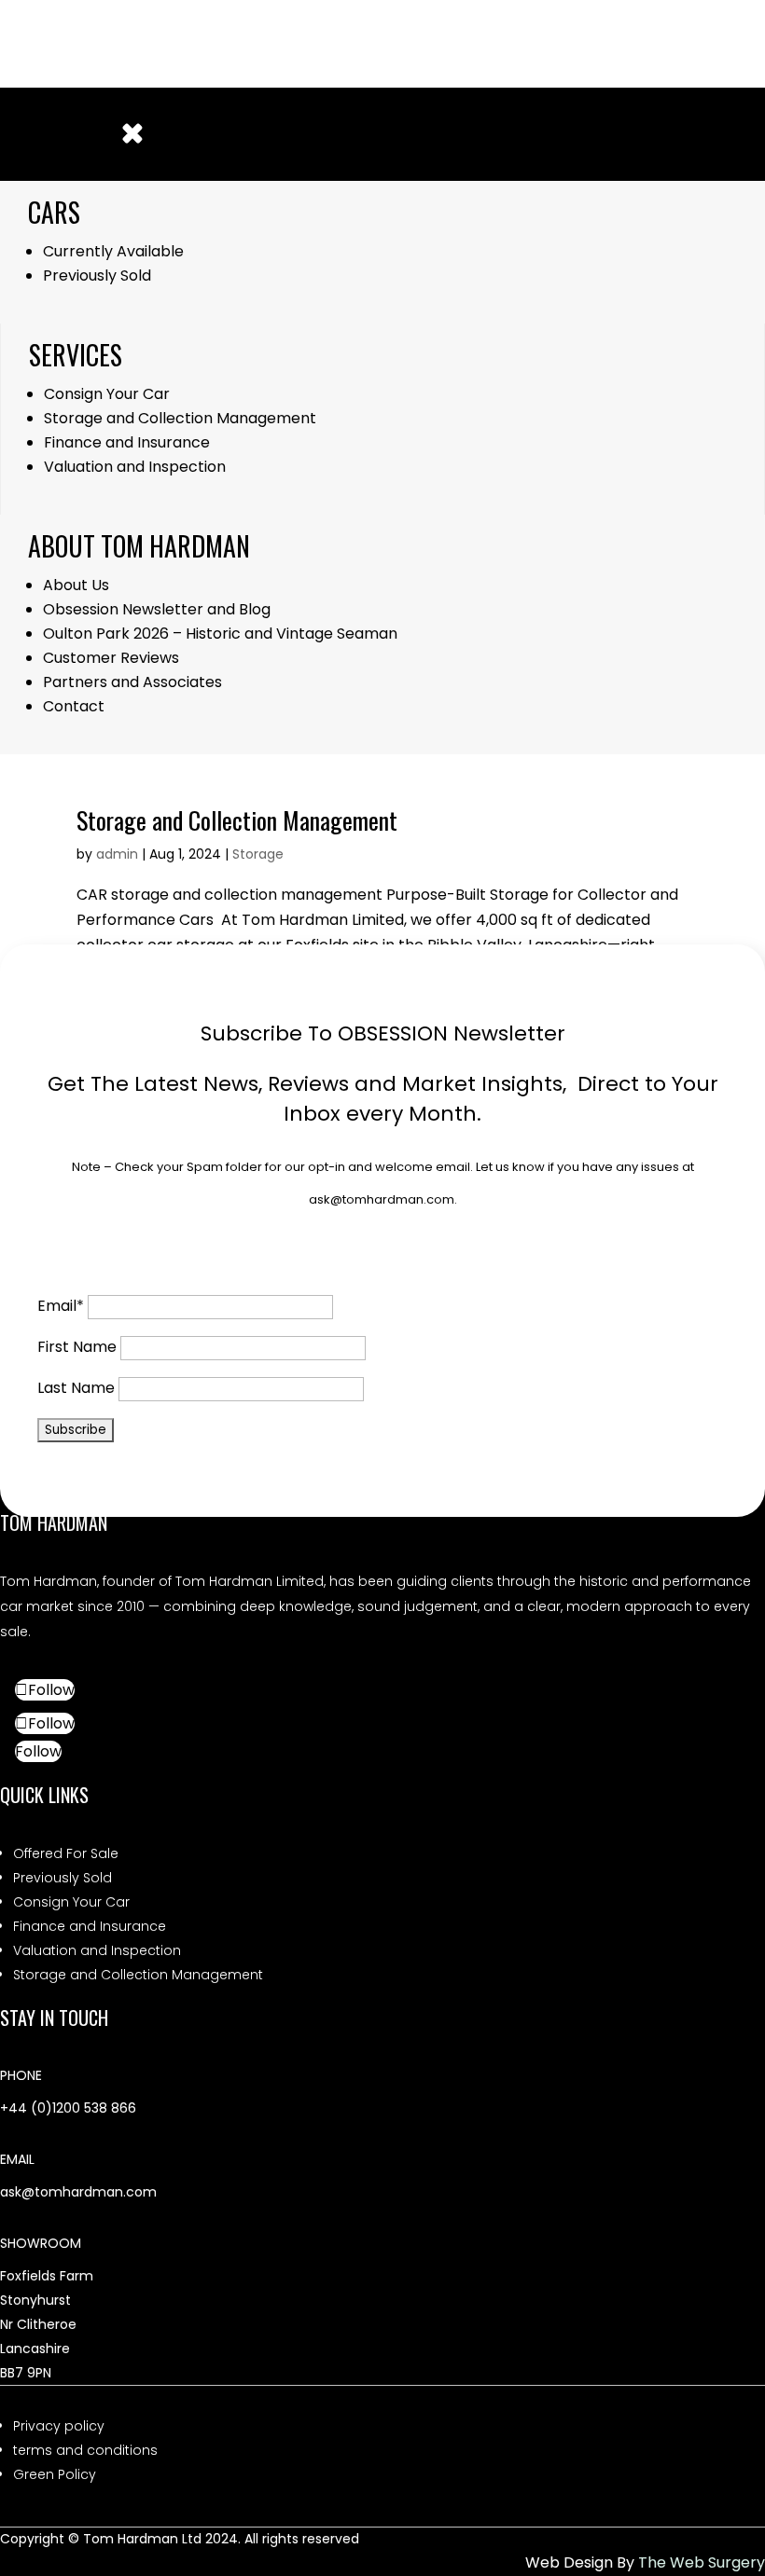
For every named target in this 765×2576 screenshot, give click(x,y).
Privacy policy (59, 2426)
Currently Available (113, 251)
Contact (74, 706)
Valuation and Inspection (135, 467)
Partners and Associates (132, 682)
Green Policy (55, 2474)
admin (117, 854)
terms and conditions (85, 2450)
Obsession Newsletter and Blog (157, 609)
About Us (76, 585)
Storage (258, 854)
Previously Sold (97, 276)
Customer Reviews (113, 658)
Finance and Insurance (127, 442)
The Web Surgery (702, 2562)
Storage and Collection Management (180, 418)
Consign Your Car (107, 394)
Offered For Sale (66, 1853)
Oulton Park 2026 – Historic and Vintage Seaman (220, 634)
